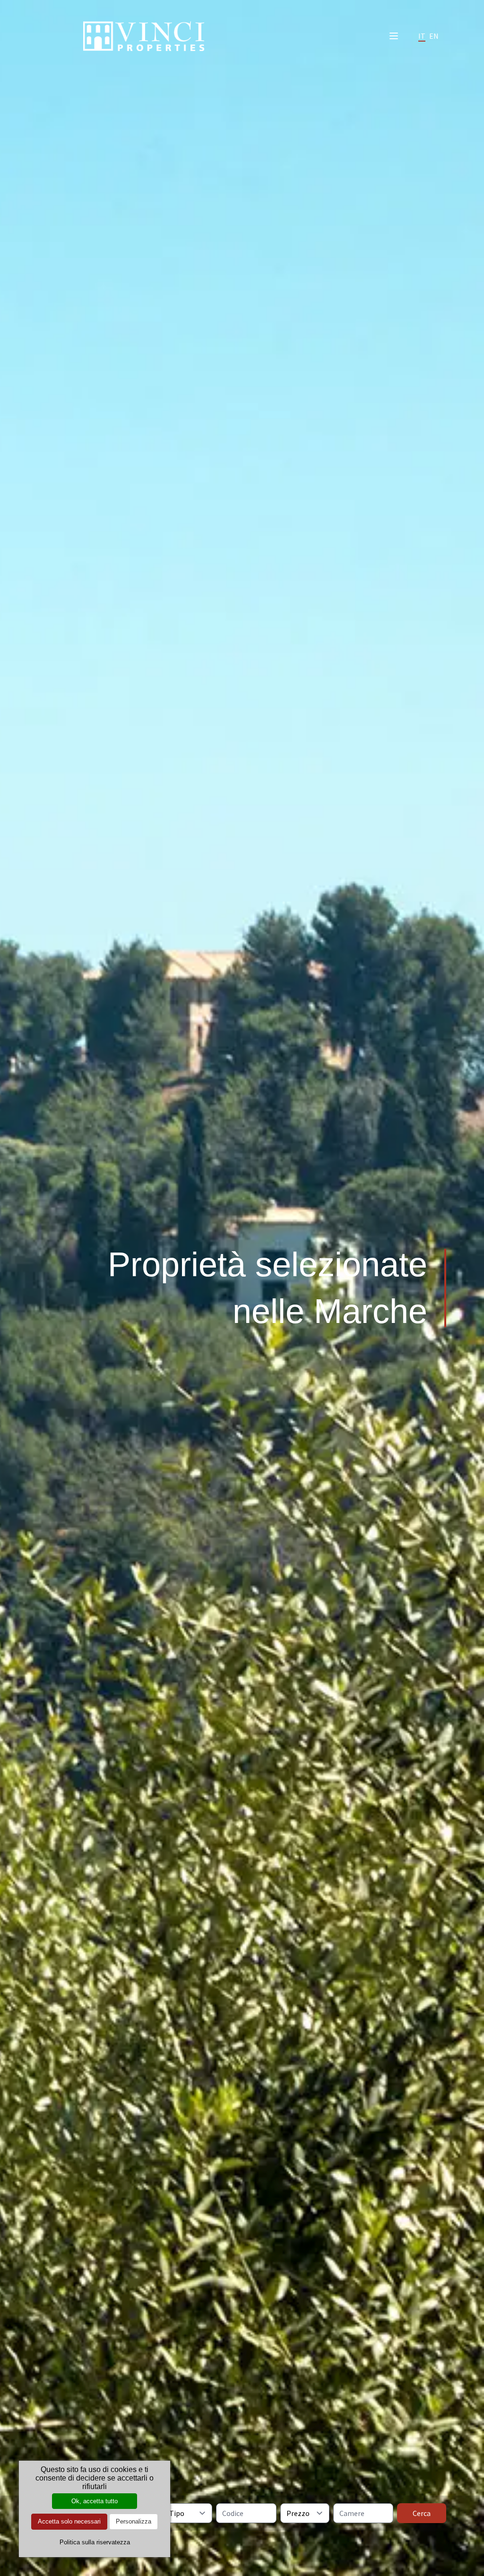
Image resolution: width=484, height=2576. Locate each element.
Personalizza (134, 2521)
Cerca (422, 2513)
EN (434, 36)
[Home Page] (144, 36)
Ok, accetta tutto (95, 2501)
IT (422, 36)
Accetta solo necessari (69, 2521)
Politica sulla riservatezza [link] (95, 2542)
